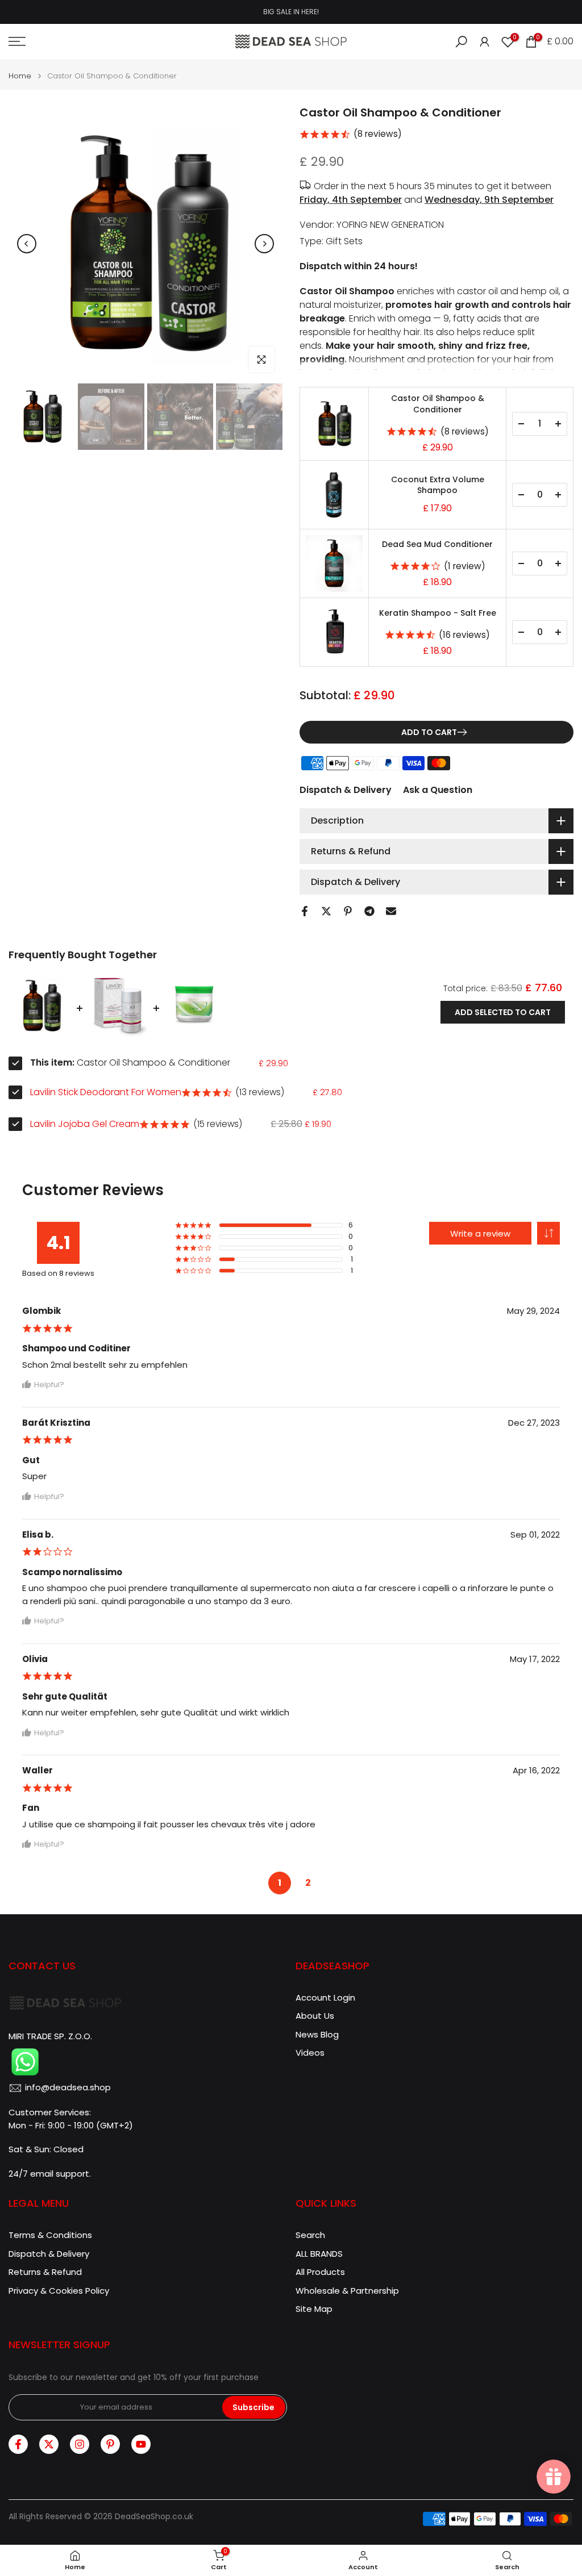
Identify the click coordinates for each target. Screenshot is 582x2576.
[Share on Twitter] (326, 911)
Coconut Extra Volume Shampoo (438, 485)
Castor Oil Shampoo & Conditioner (438, 404)
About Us (315, 2016)
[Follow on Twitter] (49, 2444)
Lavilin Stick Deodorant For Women (106, 1092)
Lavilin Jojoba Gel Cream (85, 1124)
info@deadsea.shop (68, 2087)
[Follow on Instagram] (80, 2444)
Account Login (325, 1997)
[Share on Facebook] (305, 911)
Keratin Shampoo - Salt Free (438, 613)
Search (310, 2235)
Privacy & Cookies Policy (59, 2291)
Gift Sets (344, 241)
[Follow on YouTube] (141, 2444)
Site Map (314, 2309)
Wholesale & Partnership (347, 2291)
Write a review (480, 1233)
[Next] (264, 244)
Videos (310, 2053)
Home (20, 76)
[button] (548, 1233)
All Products (320, 2272)
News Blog (317, 2034)
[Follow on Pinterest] (110, 2444)
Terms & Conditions (50, 2235)
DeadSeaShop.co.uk (154, 2517)
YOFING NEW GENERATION (390, 225)
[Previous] (27, 244)
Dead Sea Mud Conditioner (437, 544)
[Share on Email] (391, 911)
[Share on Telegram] (369, 911)
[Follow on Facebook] (18, 2444)
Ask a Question (438, 790)
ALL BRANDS (319, 2254)
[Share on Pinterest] (348, 911)
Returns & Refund (45, 2272)
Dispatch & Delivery (346, 790)
